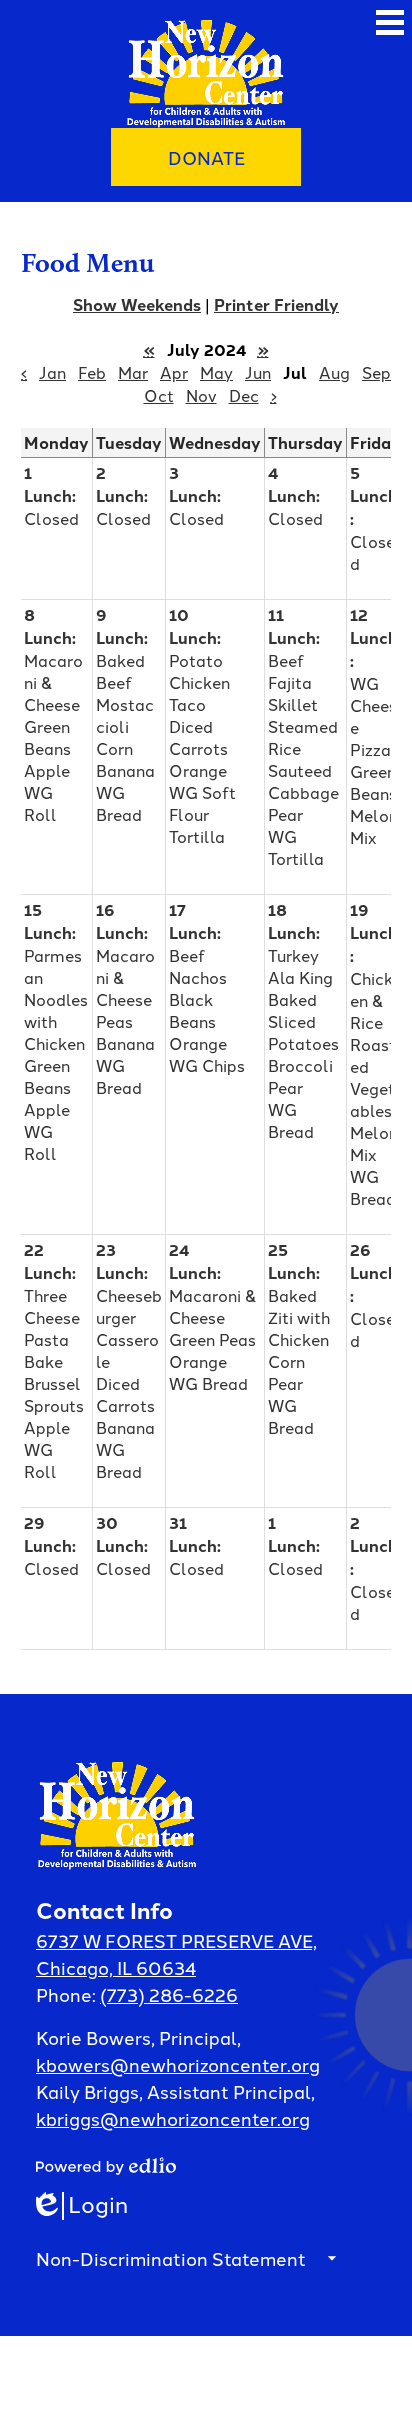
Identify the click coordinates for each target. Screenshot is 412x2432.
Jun (258, 372)
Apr (174, 372)
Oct (159, 395)
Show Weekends (137, 304)
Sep (376, 372)
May (216, 372)
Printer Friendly (276, 304)
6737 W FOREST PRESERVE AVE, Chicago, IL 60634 (176, 1953)
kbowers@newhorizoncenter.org (178, 2064)
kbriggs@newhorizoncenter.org (173, 2118)
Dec (244, 395)
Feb (92, 372)
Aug (334, 372)
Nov (201, 395)
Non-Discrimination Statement (171, 2258)
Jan (52, 372)
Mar (133, 372)
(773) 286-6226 (169, 1994)
